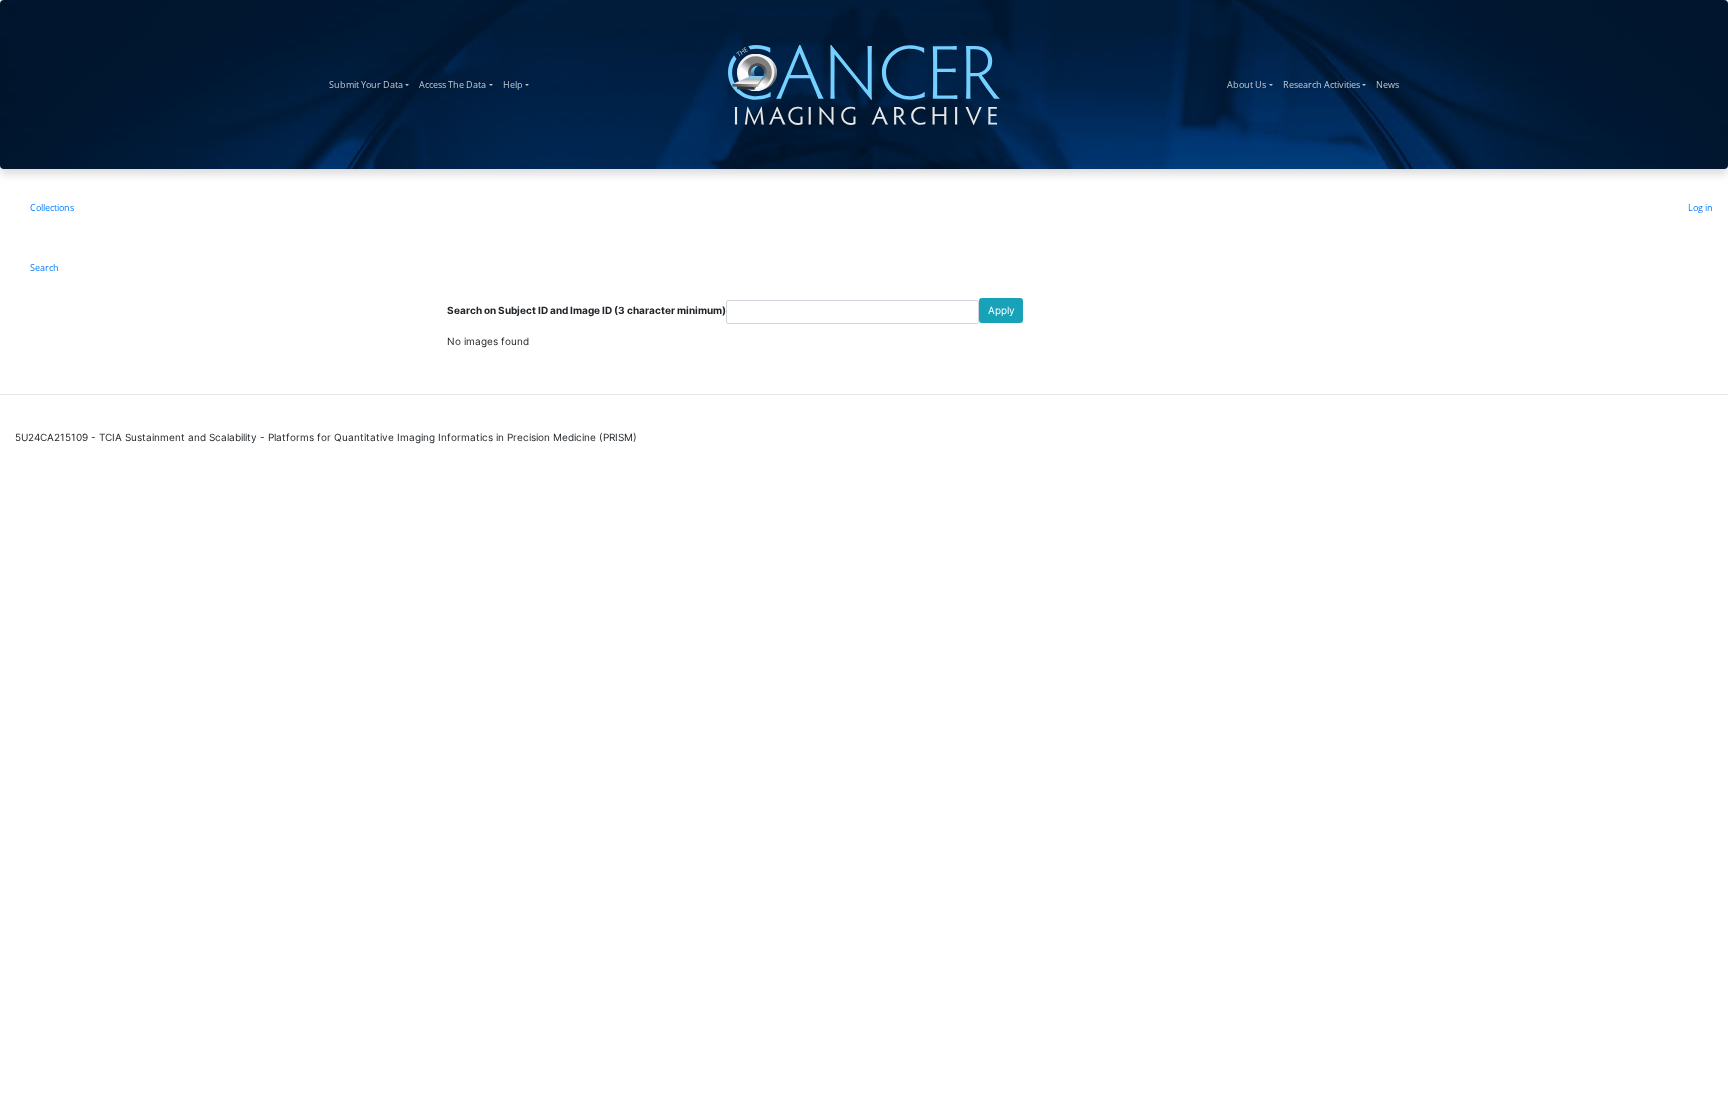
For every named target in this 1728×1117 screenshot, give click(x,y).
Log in (1700, 207)
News (1390, 84)
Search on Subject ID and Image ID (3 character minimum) (586, 310)
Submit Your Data (371, 84)
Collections (52, 207)
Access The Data (458, 84)
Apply (1001, 310)
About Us (1252, 84)
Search (44, 267)
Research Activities (1327, 84)
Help (518, 84)
